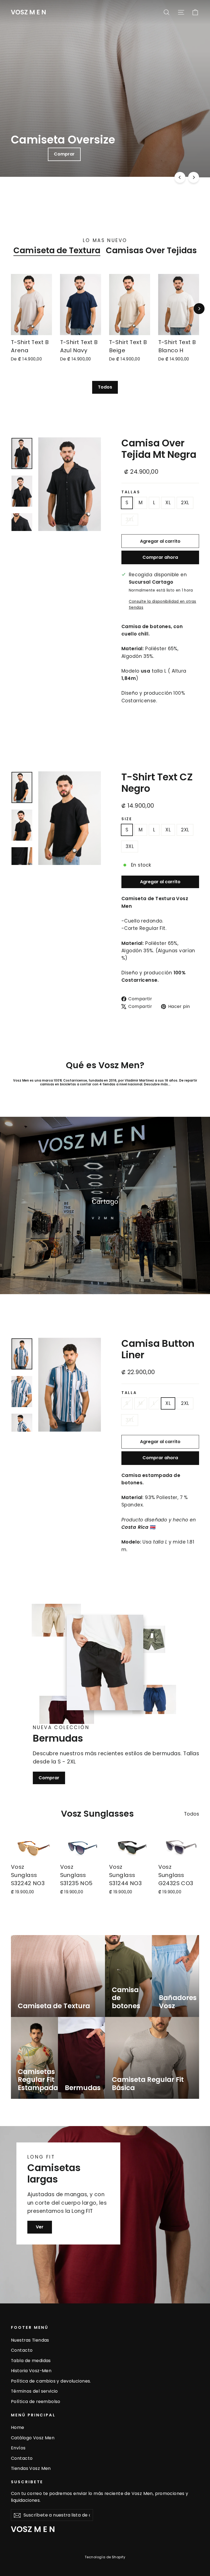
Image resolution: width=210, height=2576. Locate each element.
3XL (130, 520)
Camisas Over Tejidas (151, 250)
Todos (105, 387)
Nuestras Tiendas (30, 2340)
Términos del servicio (34, 2391)
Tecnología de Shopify (105, 2557)
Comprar (49, 1778)
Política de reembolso (36, 2402)
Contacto (22, 2350)
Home (18, 2427)
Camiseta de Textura (57, 250)
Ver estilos (110, 154)
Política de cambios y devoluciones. (51, 2381)
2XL (185, 503)
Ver (40, 2227)
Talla (129, 1393)
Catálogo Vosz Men (33, 2438)
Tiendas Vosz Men (31, 2468)
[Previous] (180, 177)
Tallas (131, 492)
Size (127, 819)
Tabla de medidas (31, 2361)
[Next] (194, 177)
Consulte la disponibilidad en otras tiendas (163, 605)
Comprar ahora (160, 557)
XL (168, 503)
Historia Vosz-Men (31, 2371)
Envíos (18, 2448)
